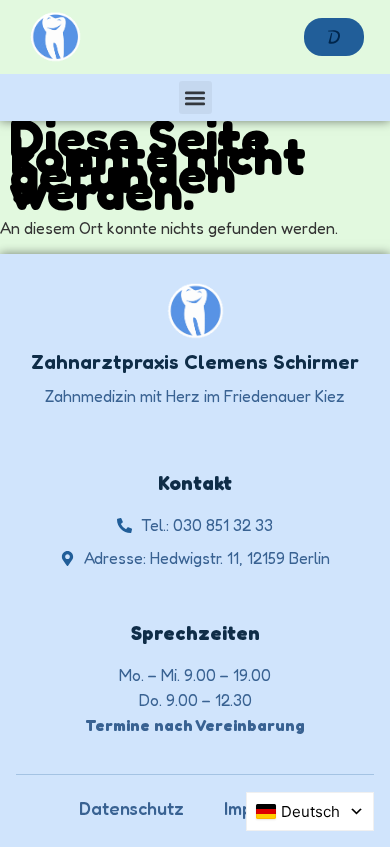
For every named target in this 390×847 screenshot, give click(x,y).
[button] (195, 97)
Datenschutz (131, 808)
